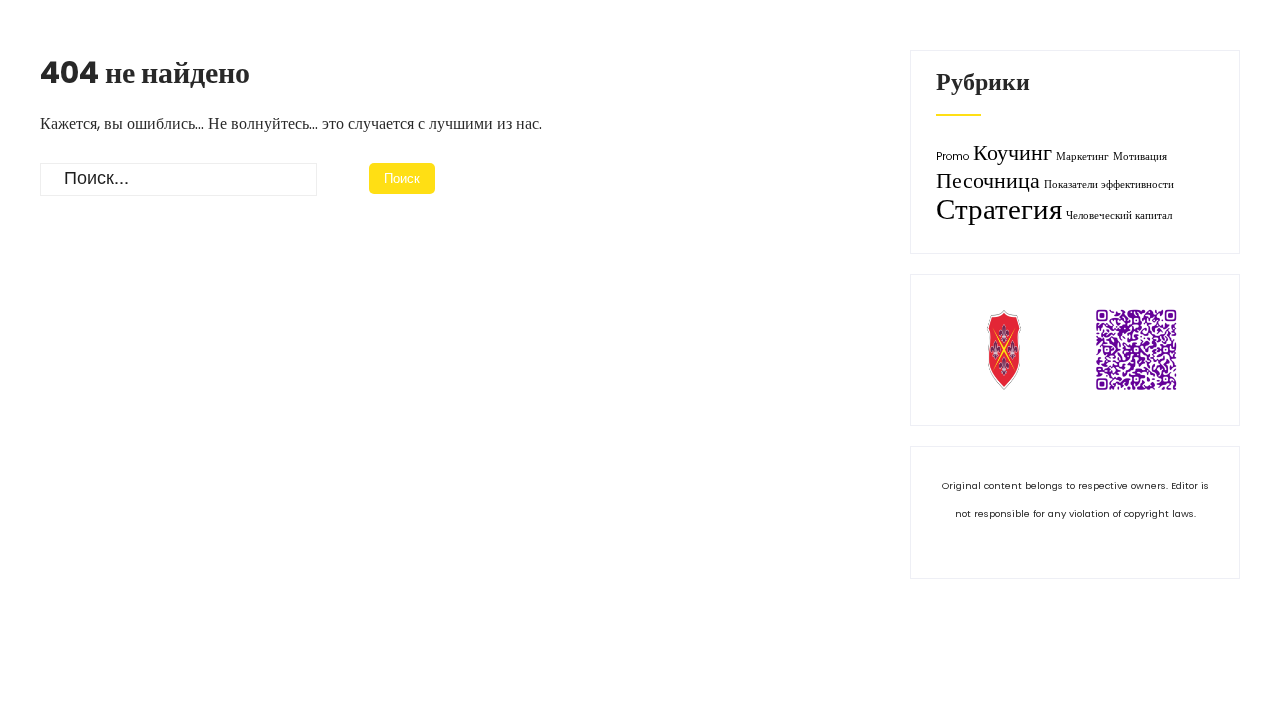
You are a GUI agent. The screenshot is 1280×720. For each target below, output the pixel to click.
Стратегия (999, 208)
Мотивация (1140, 156)
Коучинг (1012, 152)
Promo (952, 156)
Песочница (988, 180)
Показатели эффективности (1109, 184)
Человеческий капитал (1119, 215)
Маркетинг (1082, 156)
